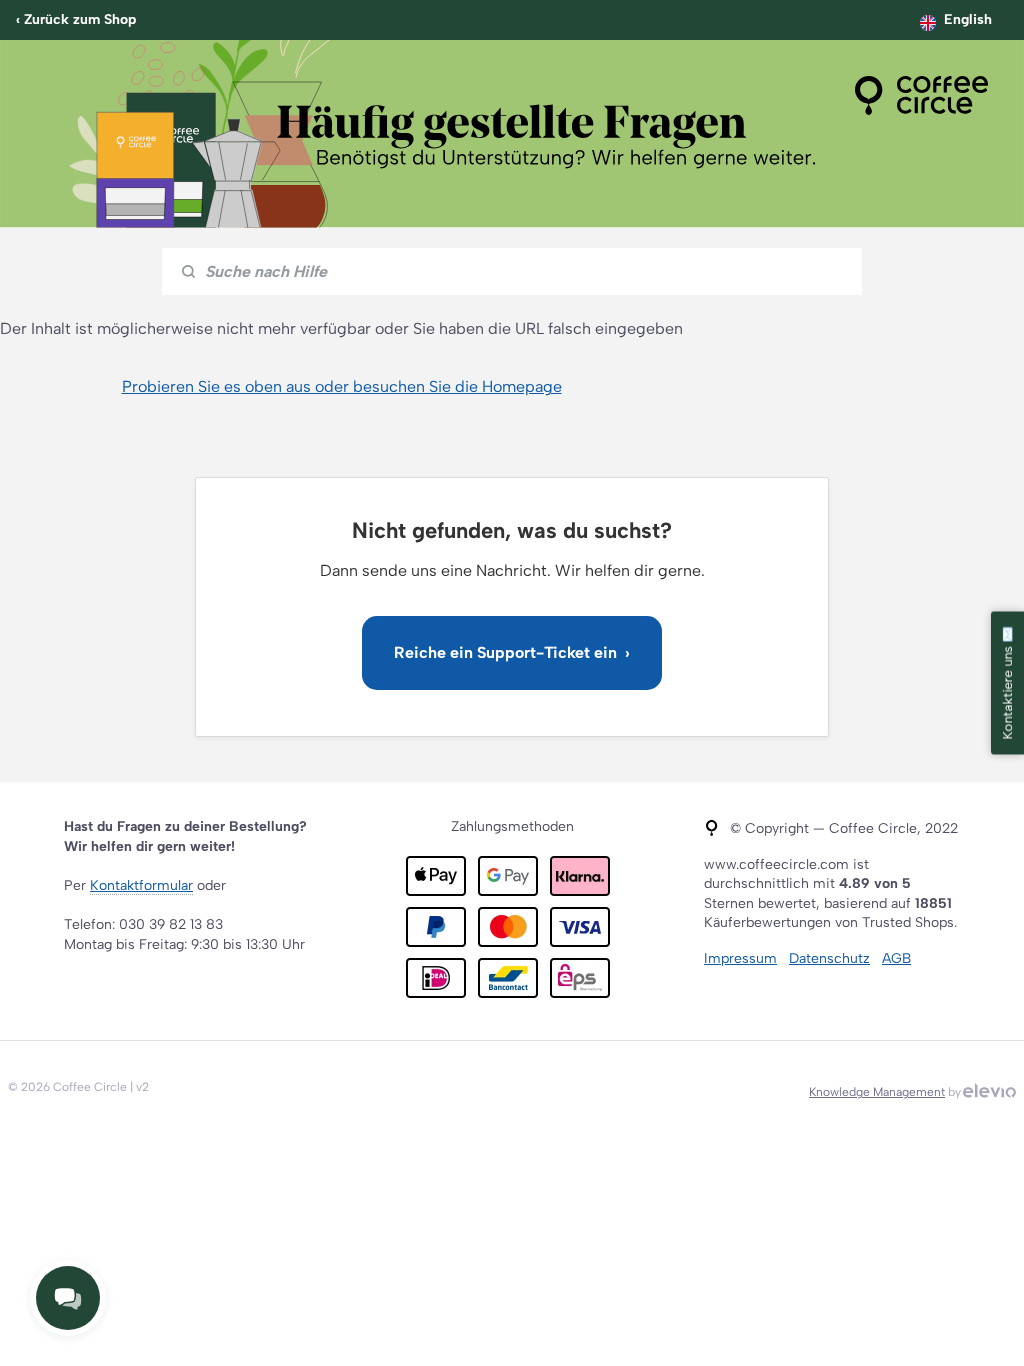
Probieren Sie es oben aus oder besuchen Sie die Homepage (342, 386)
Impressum (740, 958)
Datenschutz (829, 958)
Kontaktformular (141, 885)
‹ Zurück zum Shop (76, 19)
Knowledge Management (877, 1092)
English (968, 19)
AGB (896, 958)
